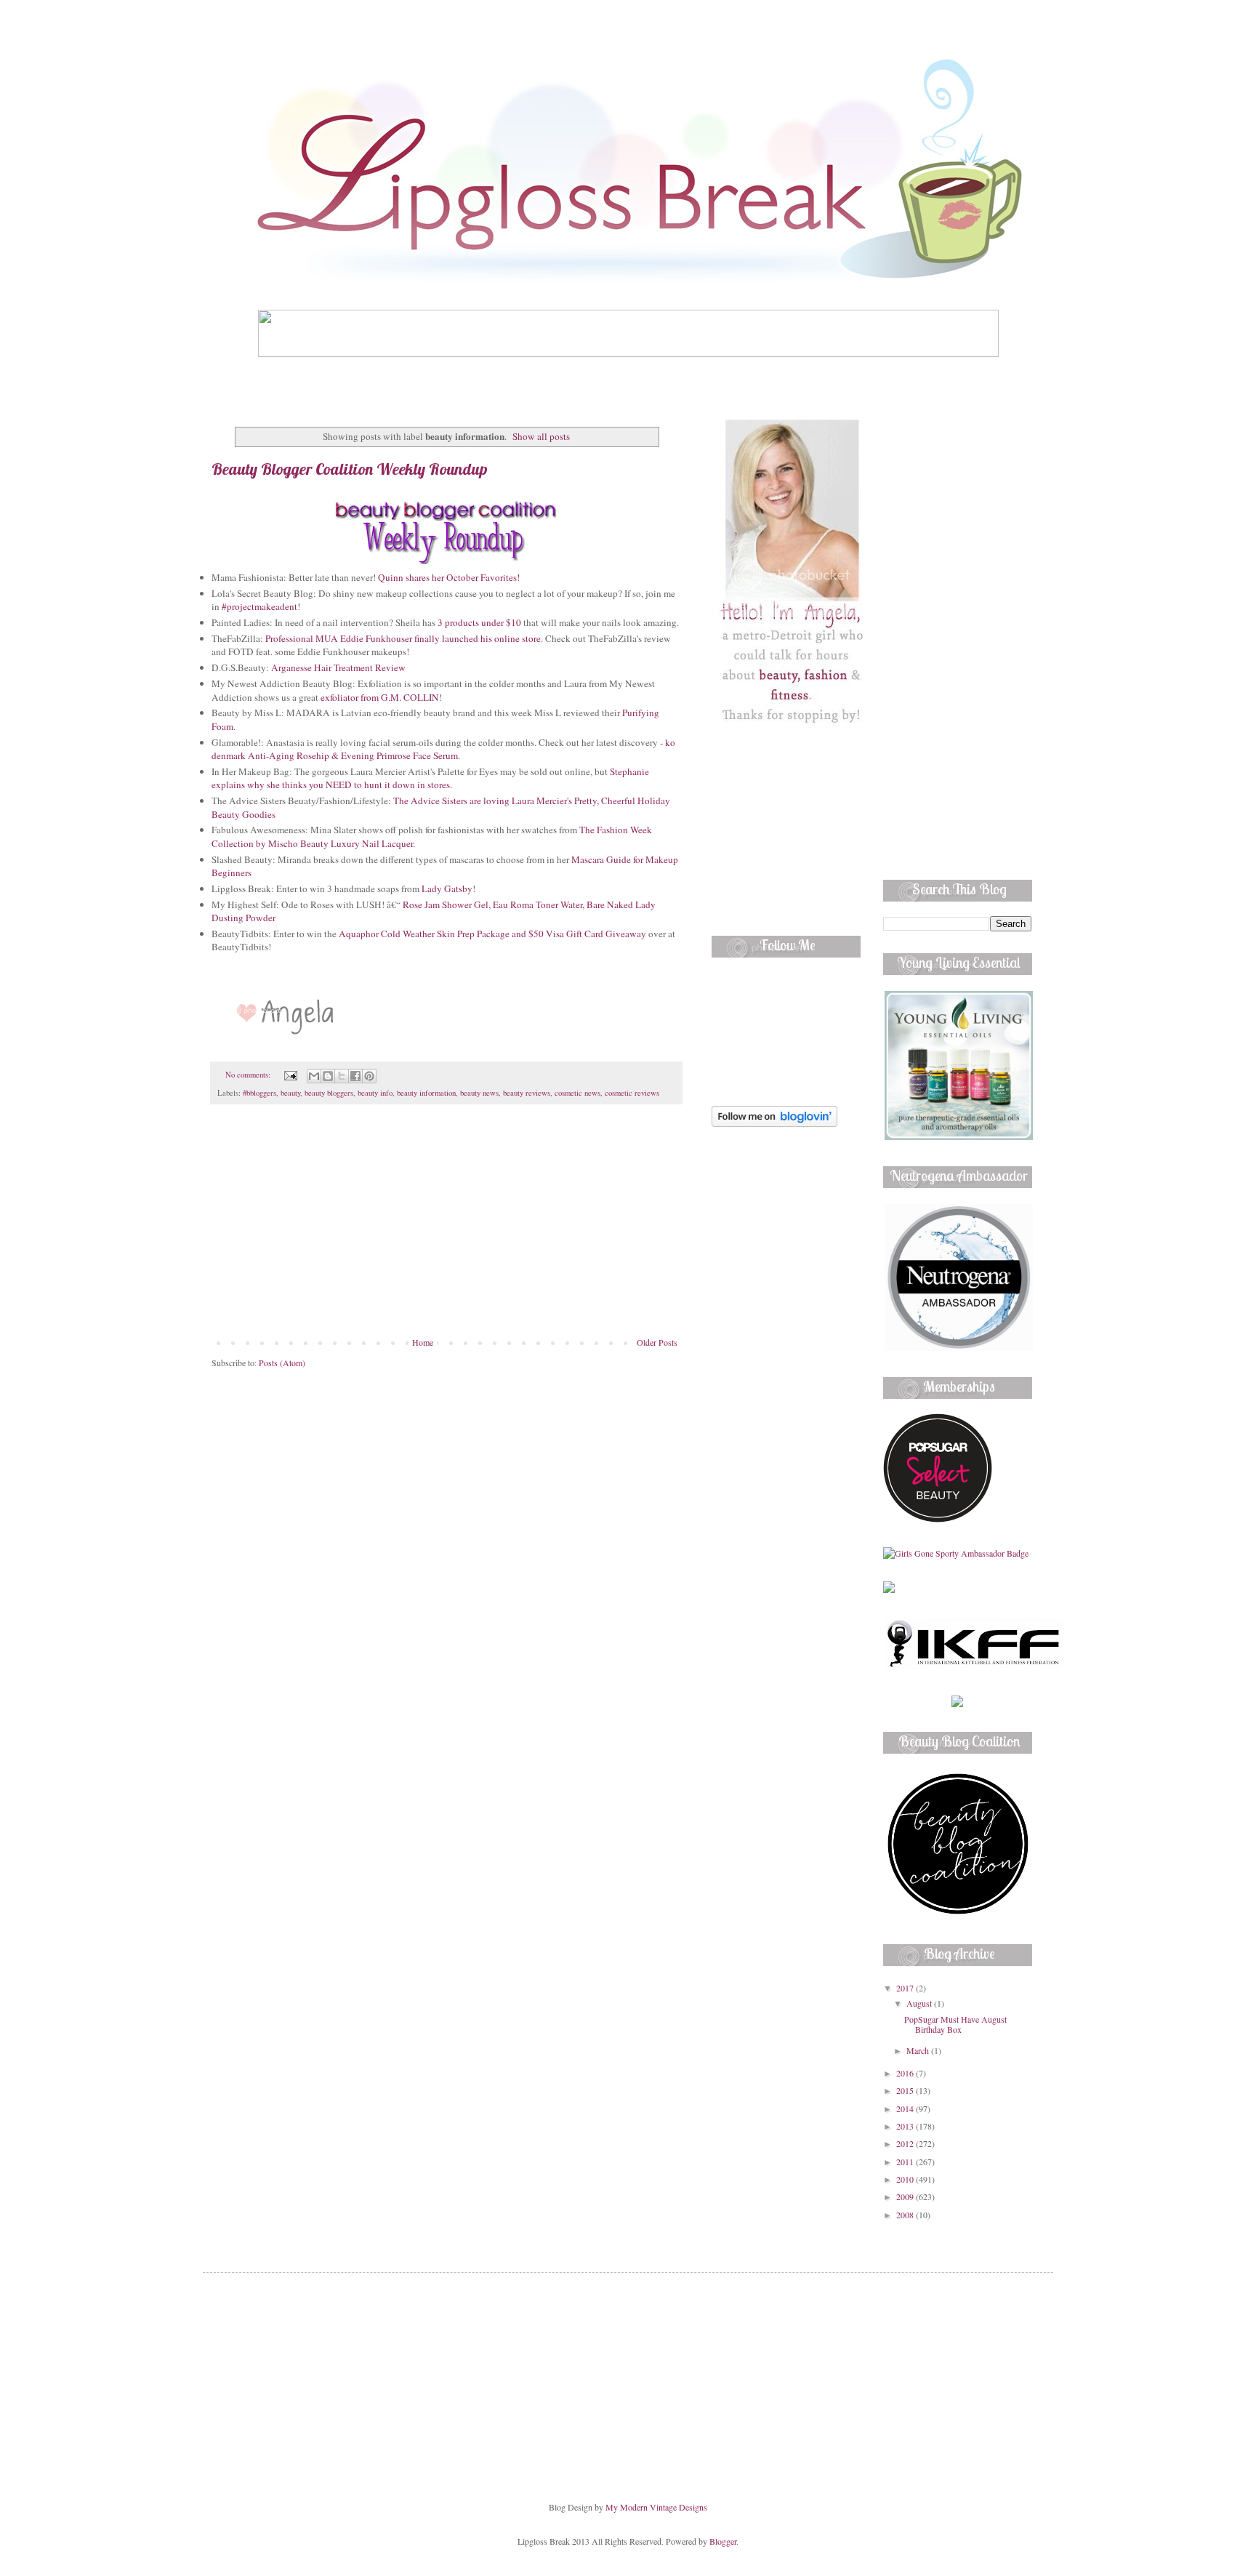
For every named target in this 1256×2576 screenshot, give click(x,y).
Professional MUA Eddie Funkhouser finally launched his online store (403, 638)
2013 (906, 2126)
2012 (906, 2143)
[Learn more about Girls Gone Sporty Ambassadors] (958, 1553)
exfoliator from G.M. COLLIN (380, 697)
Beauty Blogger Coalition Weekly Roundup (350, 469)
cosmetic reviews (632, 1093)
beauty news (479, 1093)
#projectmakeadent (259, 606)
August (920, 2003)
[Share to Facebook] (355, 1076)
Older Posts (657, 1342)
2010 (906, 2179)
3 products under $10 (478, 622)
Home (423, 1342)
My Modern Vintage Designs (656, 2507)
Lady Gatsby (447, 888)
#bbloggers (259, 1093)
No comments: (249, 1075)
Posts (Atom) (282, 1363)
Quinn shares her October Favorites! (449, 577)
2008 (906, 2215)
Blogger (723, 2541)
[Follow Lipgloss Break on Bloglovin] (774, 1123)
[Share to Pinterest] (369, 1076)
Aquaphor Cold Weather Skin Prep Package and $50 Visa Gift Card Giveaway (492, 934)
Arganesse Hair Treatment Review (338, 667)
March (919, 2050)
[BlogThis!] (328, 1076)
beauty (290, 1093)
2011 (906, 2162)
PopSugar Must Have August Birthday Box (955, 2024)
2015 (906, 2090)
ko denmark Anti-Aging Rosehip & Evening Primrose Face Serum (443, 749)
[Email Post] (290, 1075)
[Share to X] (342, 1076)
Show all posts (541, 436)
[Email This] (314, 1076)
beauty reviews (527, 1093)
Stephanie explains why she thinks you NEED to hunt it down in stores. (430, 778)
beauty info (375, 1093)
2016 (906, 2073)
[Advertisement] (446, 1228)
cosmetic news (577, 1093)
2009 (906, 2196)
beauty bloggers (329, 1093)
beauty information (426, 1093)
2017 (906, 1988)
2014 (906, 2108)
